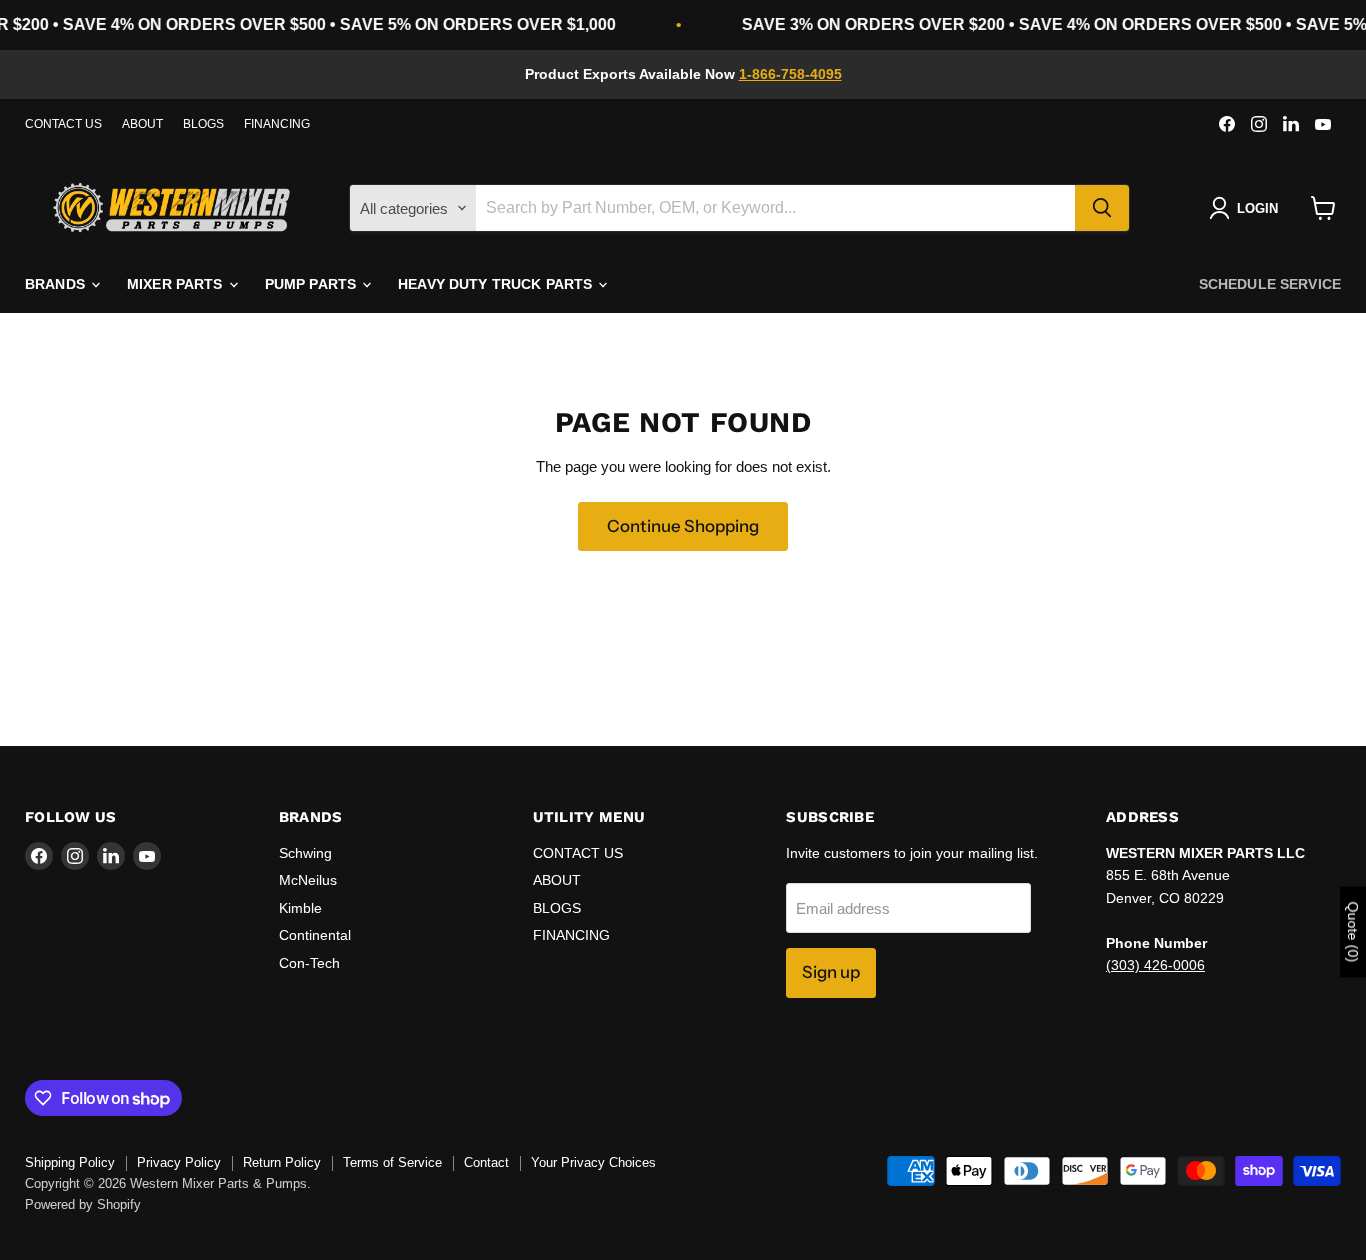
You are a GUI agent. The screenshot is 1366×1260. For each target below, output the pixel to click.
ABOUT (142, 124)
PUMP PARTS (313, 284)
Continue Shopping (683, 526)
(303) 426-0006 (1155, 965)
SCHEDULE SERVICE (1270, 284)
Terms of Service (392, 1162)
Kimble (300, 908)
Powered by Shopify (83, 1204)
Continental (315, 935)
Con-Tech (309, 963)
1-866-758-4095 (790, 74)
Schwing (305, 853)
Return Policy (282, 1162)
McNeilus (308, 880)
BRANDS (57, 284)
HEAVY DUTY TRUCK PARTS (497, 284)
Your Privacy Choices (593, 1162)
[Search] (1102, 208)
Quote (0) (1353, 931)
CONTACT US (63, 124)
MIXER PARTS (177, 284)
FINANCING (277, 124)
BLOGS (203, 124)
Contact (486, 1162)
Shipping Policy (70, 1162)
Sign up (831, 972)
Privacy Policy (179, 1162)
